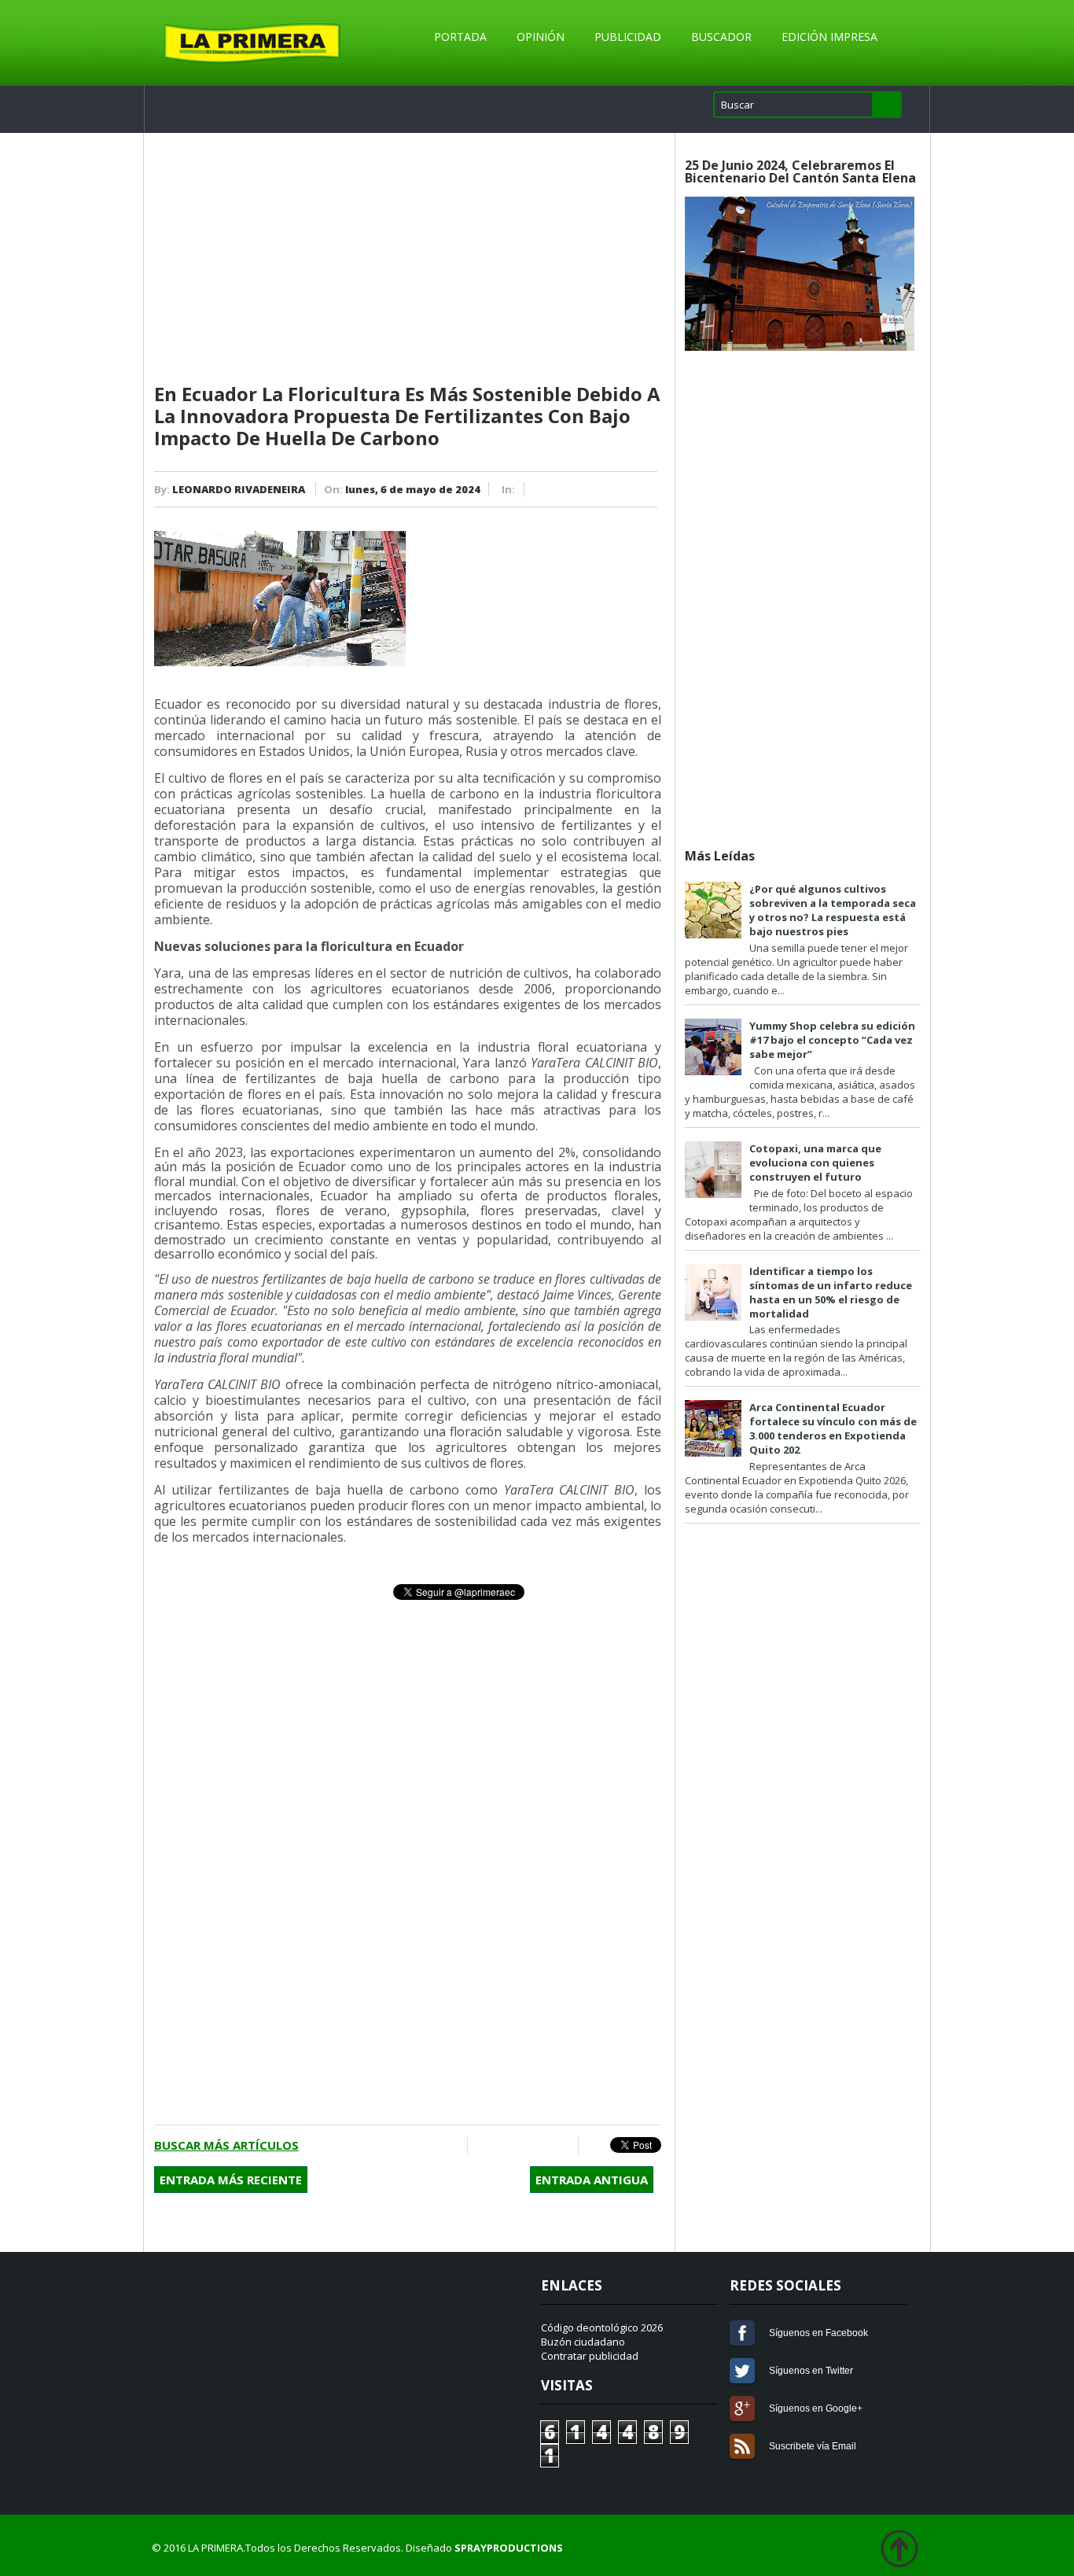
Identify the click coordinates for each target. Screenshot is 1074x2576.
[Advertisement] (408, 259)
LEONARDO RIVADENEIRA (239, 489)
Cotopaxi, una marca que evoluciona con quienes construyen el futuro (815, 1163)
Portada (460, 37)
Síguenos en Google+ (742, 2408)
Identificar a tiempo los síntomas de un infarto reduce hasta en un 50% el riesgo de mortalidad (831, 1292)
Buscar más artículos (226, 2145)
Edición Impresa (829, 37)
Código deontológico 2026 (602, 2327)
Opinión (541, 37)
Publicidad (628, 37)
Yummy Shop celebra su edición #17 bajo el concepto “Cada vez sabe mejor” (832, 1040)
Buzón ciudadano (583, 2342)
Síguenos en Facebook (742, 2333)
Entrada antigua (592, 2180)
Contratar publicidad (590, 2356)
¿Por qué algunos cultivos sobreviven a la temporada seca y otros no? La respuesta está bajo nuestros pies (833, 910)
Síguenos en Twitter (742, 2371)
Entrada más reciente (231, 2180)
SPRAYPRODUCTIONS (509, 2548)
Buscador (721, 37)
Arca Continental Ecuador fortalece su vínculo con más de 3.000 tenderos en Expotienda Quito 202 (833, 1428)
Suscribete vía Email (742, 2446)
